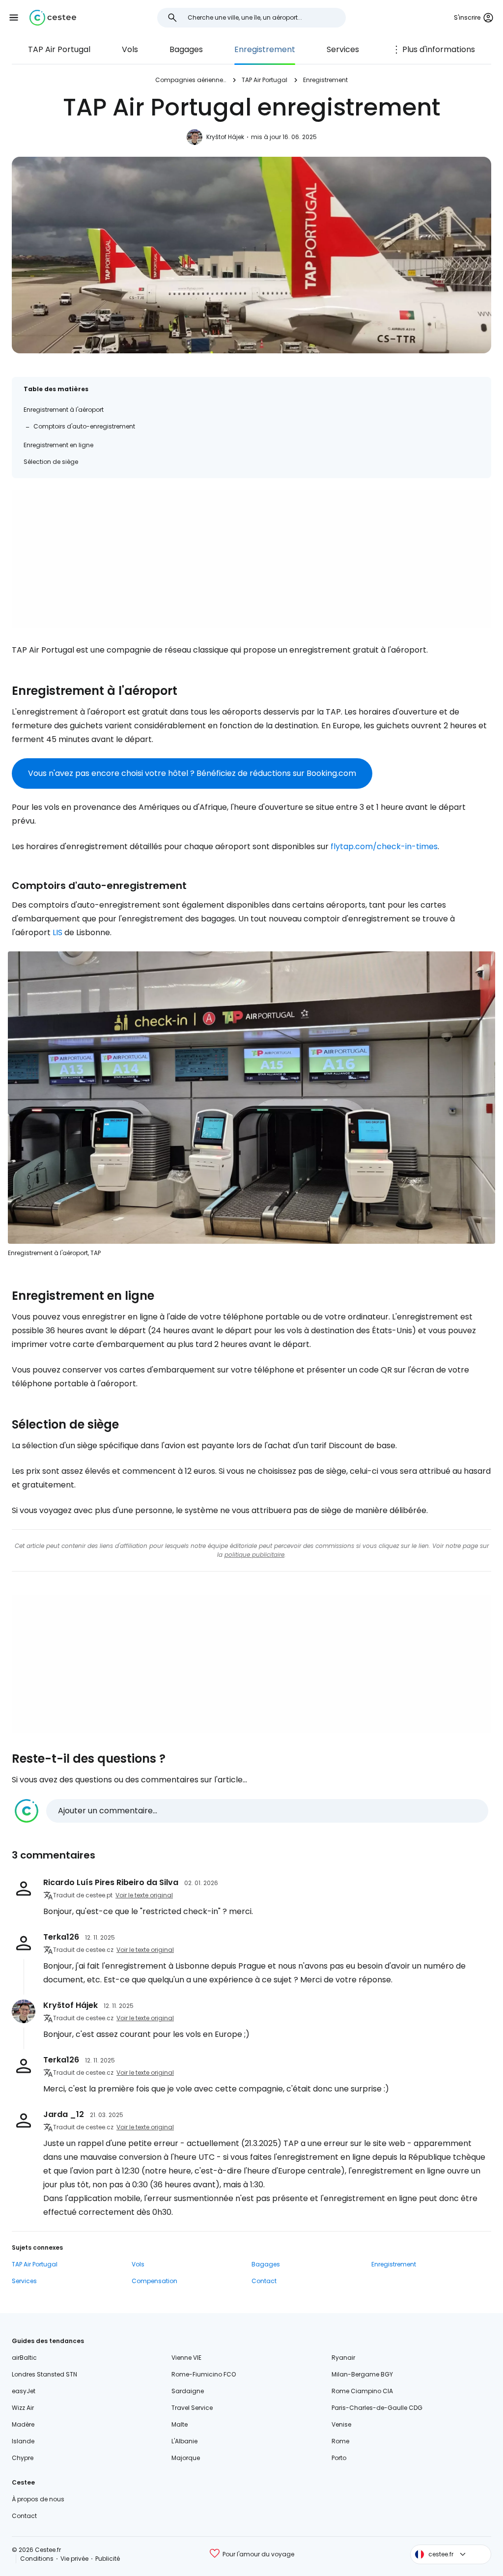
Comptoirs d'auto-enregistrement (84, 426)
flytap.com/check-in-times (384, 846)
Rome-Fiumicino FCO (204, 2374)
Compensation (154, 2281)
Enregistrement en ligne (58, 445)
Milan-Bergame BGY (362, 2374)
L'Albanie (184, 2441)
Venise (341, 2424)
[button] (14, 18)
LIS (57, 932)
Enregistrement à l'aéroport (64, 410)
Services (343, 49)
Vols (130, 49)
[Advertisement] (251, 559)
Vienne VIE (186, 2358)
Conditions (37, 2559)
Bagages (186, 49)
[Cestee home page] (53, 18)
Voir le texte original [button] (144, 1895)
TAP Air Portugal (59, 49)
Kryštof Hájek (225, 137)
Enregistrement (265, 49)
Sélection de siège (51, 462)
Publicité (108, 2559)
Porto (339, 2458)
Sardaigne (188, 2391)
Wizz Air (23, 2408)
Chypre (23, 2458)
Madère (23, 2424)
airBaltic (24, 2358)
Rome (340, 2441)
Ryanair (343, 2358)
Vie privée (74, 2559)
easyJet (24, 2391)
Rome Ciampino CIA (362, 2391)
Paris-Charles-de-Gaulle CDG (377, 2408)
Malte (180, 2424)
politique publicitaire (254, 1555)
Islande (23, 2441)
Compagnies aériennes (191, 80)
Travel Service (192, 2408)
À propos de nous (38, 2499)
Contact (264, 2281)
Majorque (186, 2458)
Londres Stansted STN (44, 2374)
